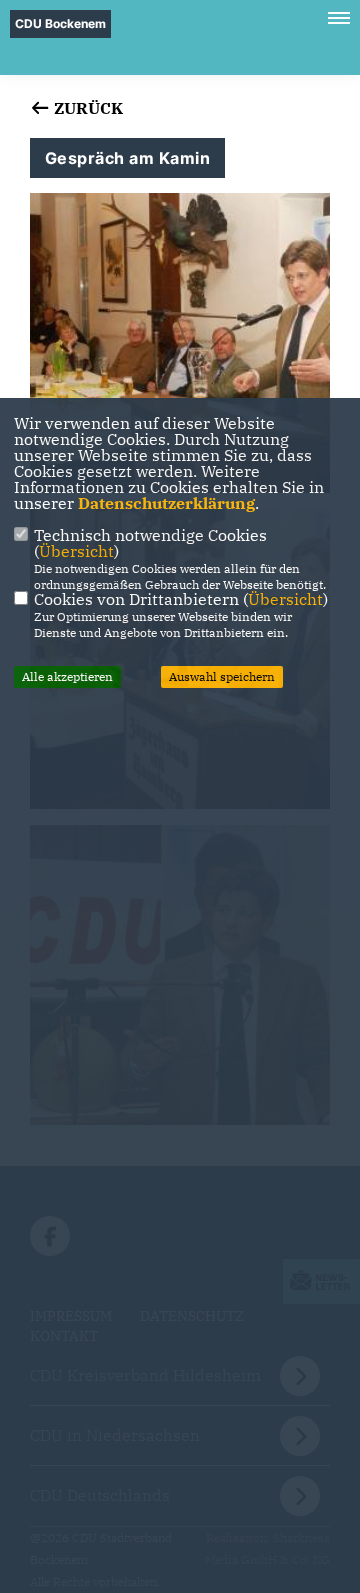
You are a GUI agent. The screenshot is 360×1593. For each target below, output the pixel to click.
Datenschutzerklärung (166, 503)
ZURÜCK (86, 108)
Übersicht (76, 551)
